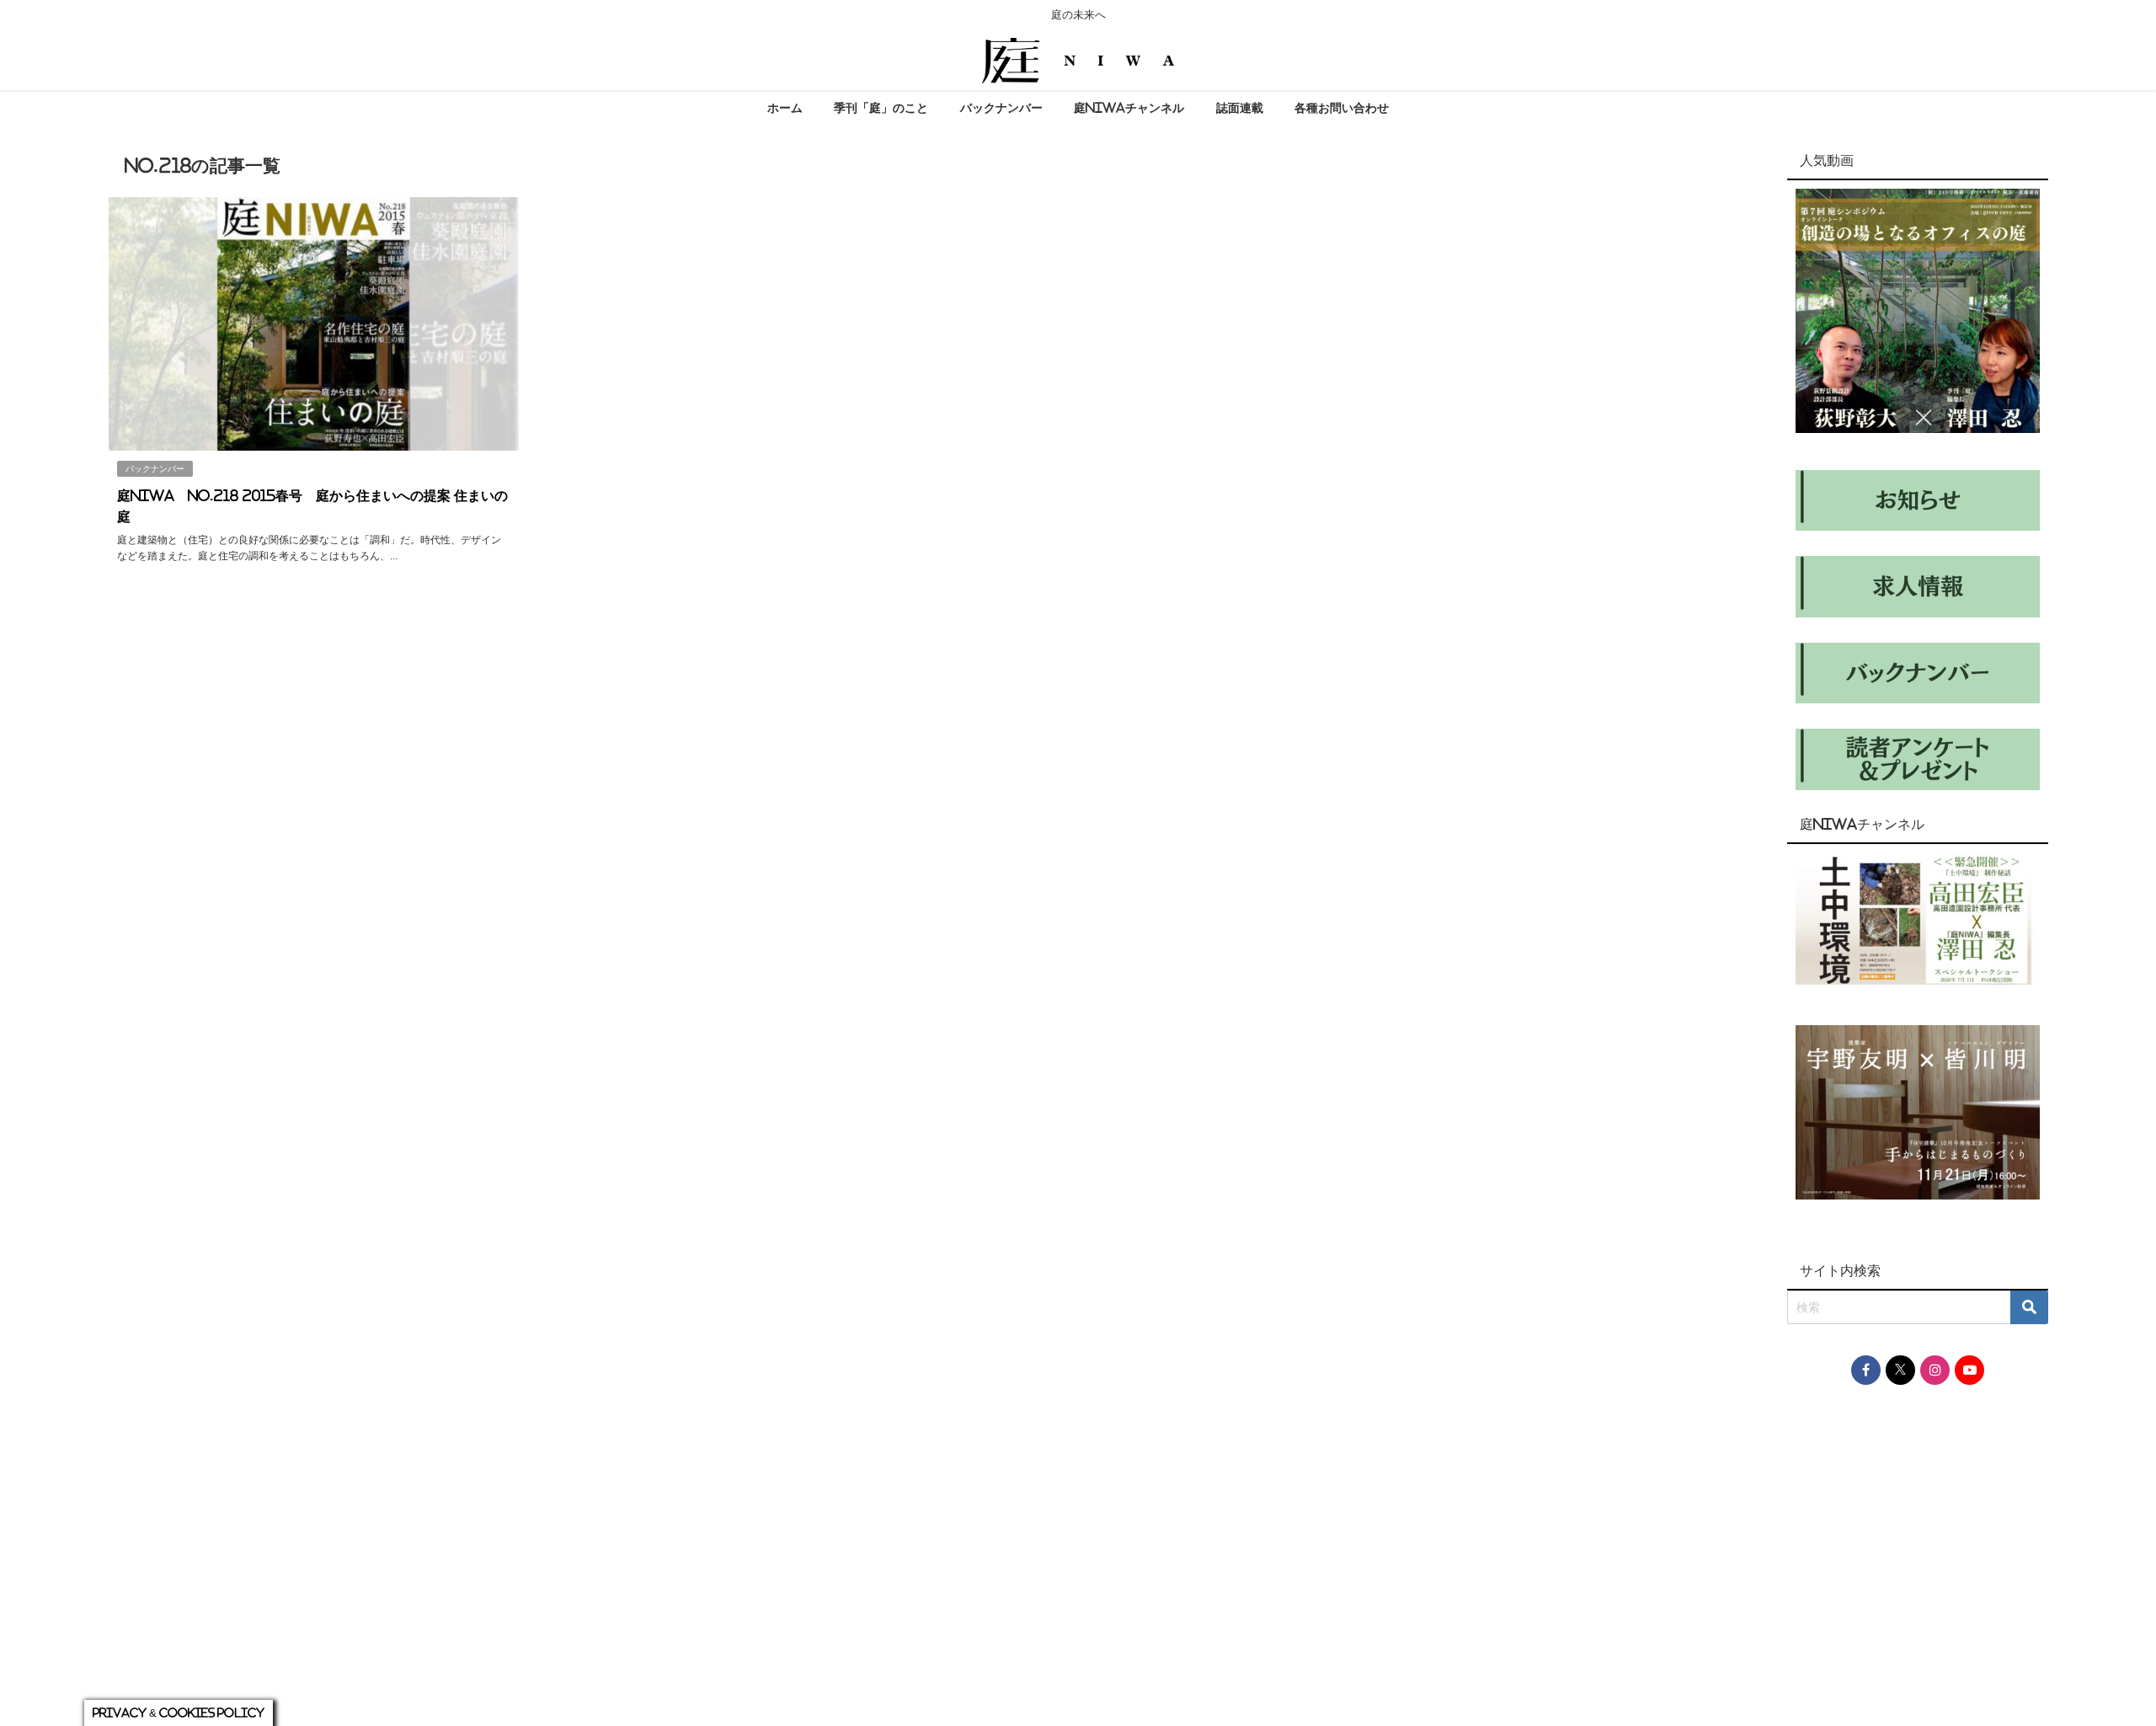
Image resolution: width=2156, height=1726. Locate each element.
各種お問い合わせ (1342, 108)
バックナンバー (1001, 108)
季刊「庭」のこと (881, 108)
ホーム (785, 108)
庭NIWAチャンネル (1129, 108)
